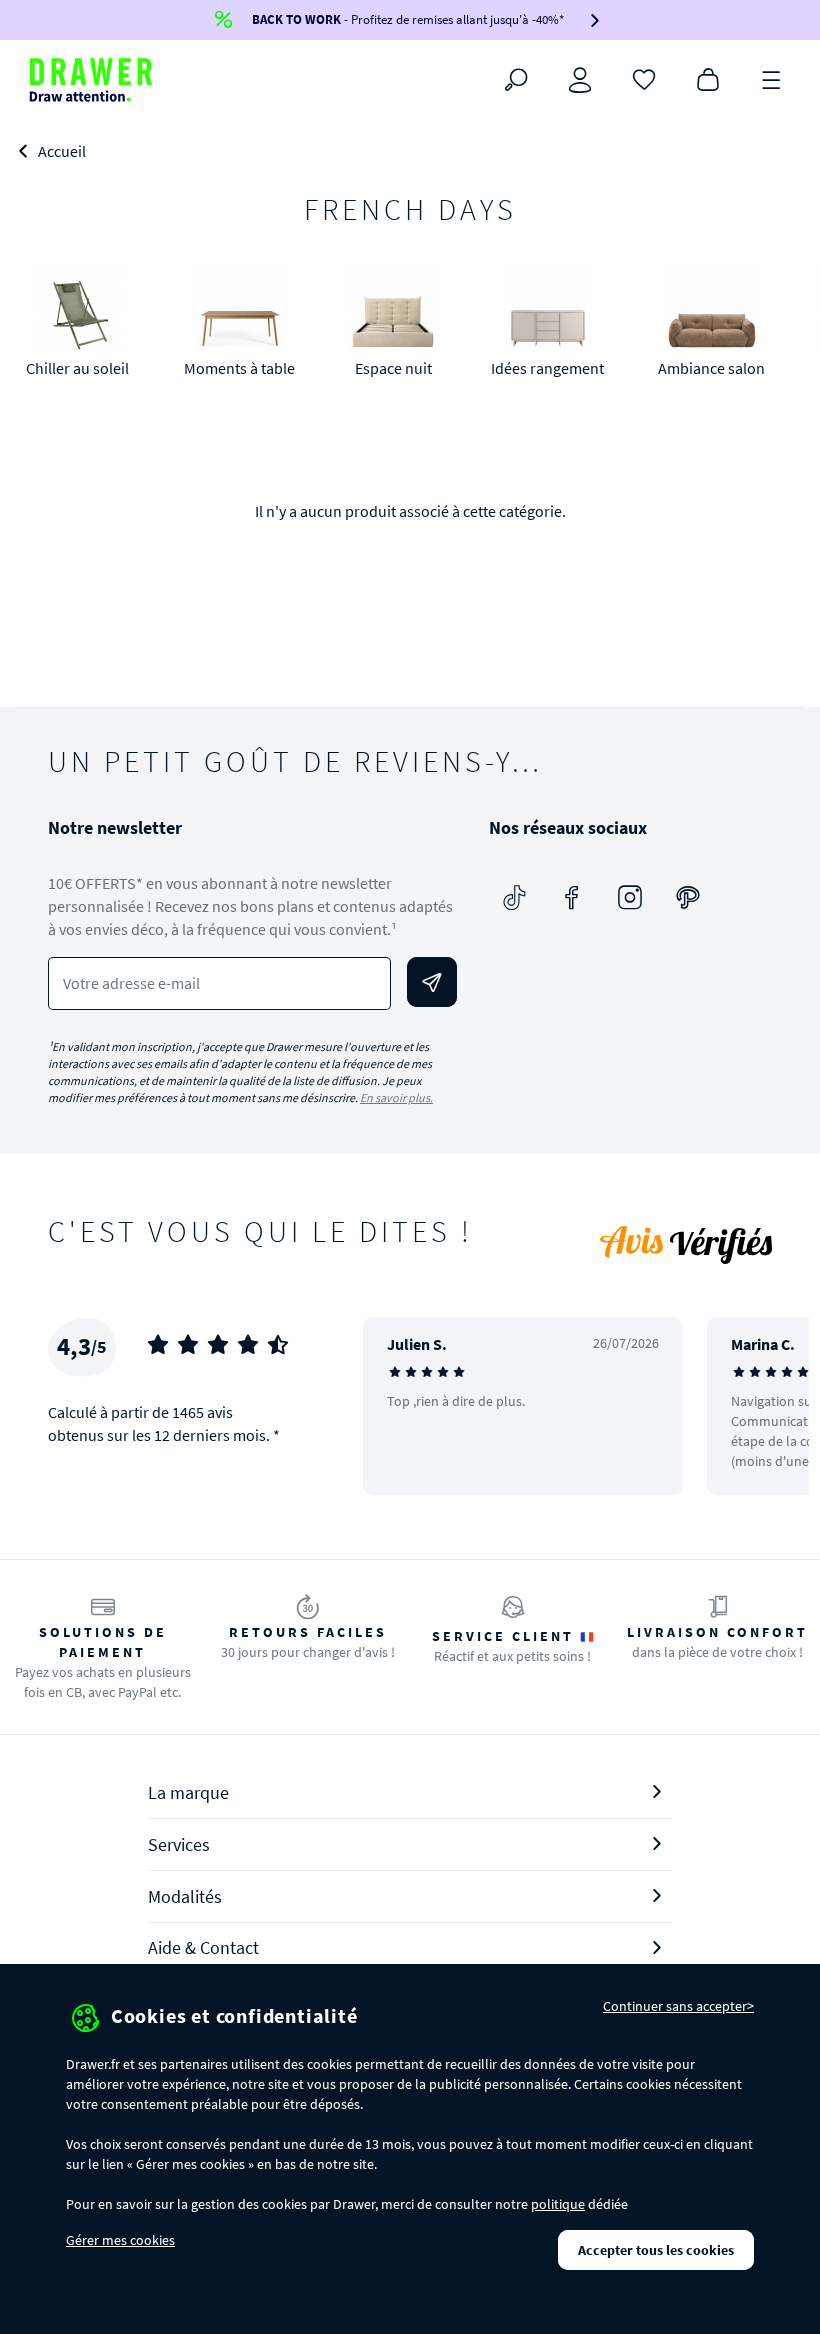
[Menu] (772, 78)
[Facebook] (572, 897)
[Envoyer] (432, 982)
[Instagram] (630, 897)
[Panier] (708, 78)
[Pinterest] (688, 897)
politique (558, 2204)
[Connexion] (580, 80)
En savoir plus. (396, 1097)
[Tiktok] (514, 897)
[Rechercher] (516, 80)
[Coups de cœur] (644, 78)
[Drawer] (91, 80)
